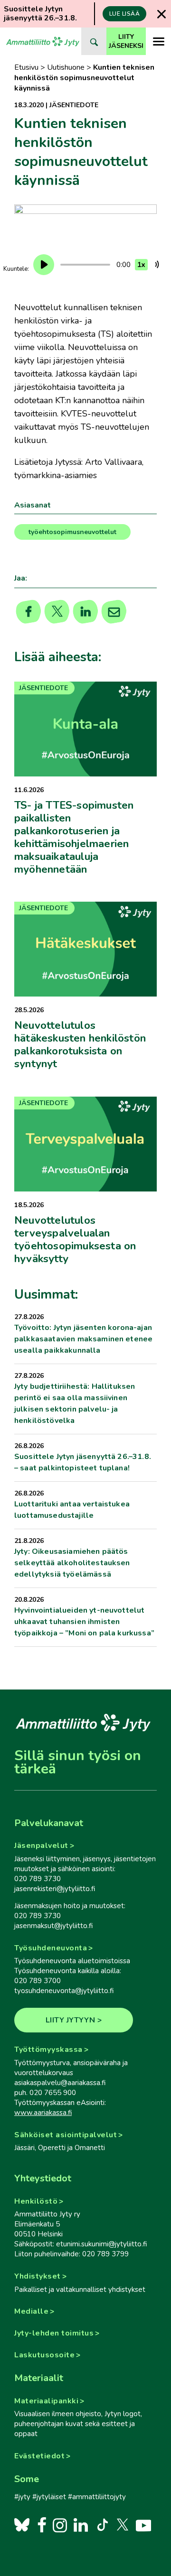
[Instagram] (60, 2525)
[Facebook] (42, 2525)
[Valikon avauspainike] (158, 41)
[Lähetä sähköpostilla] (114, 612)
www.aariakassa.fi (43, 2113)
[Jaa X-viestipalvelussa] (57, 612)
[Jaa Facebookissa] (29, 612)
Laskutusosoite (44, 2355)
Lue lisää (125, 14)
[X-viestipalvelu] (123, 2525)
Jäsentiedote (74, 105)
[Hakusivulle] (94, 41)
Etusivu (26, 67)
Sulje (161, 14)
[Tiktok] (102, 2525)
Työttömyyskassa (48, 2050)
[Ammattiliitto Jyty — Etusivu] (43, 41)
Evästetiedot (39, 2456)
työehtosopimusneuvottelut (72, 532)
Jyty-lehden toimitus (54, 2333)
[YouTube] (143, 2525)
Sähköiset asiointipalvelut (66, 2135)
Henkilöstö (36, 2201)
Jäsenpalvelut (41, 1846)
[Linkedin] (86, 612)
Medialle (31, 2311)
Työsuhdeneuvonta (51, 1948)
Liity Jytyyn (71, 2020)
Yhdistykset (38, 2276)
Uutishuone (66, 67)
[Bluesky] (22, 2525)
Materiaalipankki (46, 2401)
